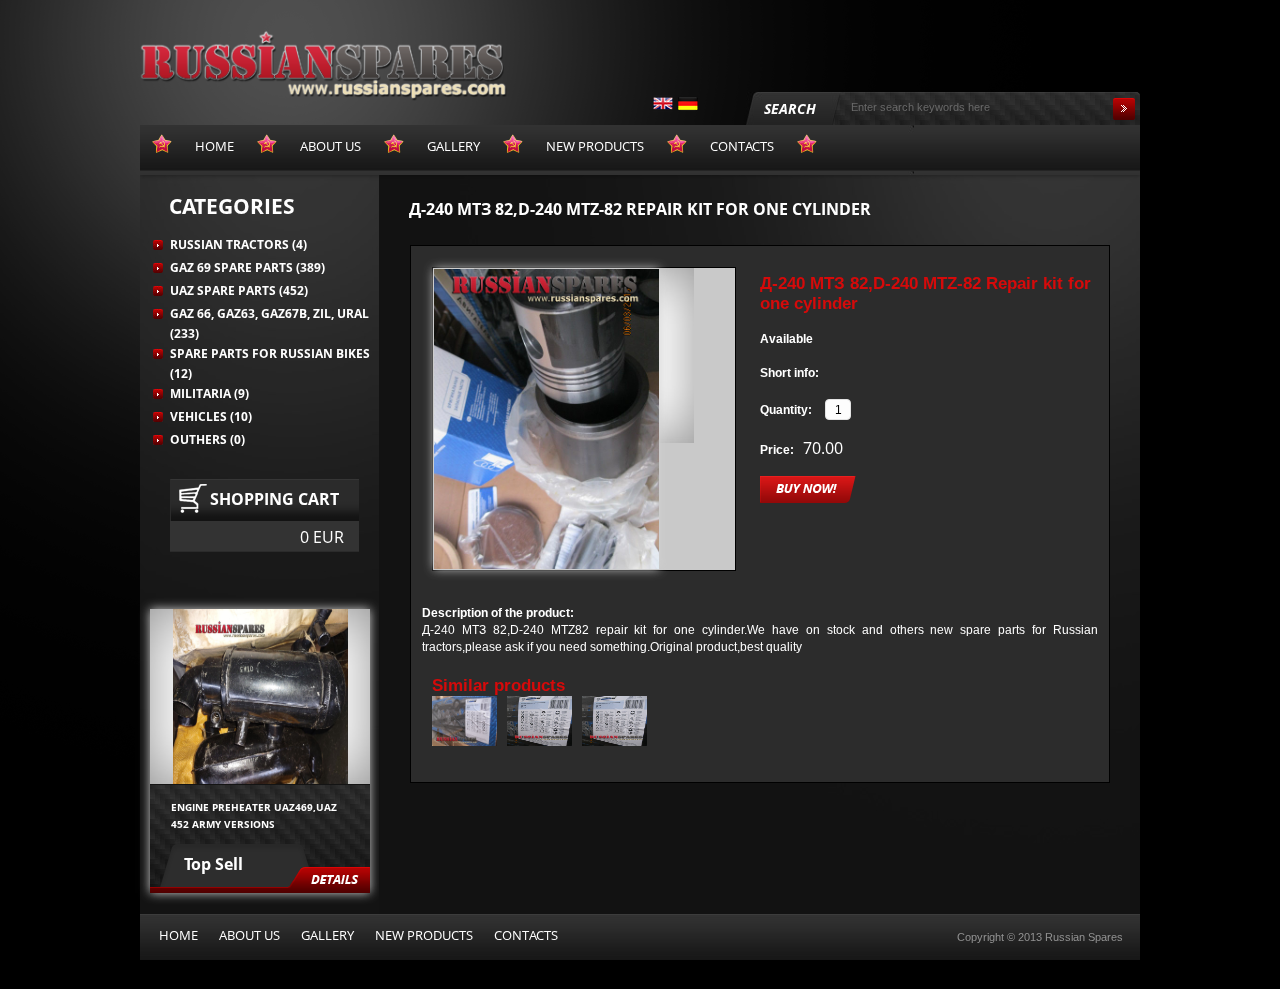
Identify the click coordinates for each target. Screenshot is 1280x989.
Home (178, 935)
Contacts (526, 935)
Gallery (327, 935)
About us (249, 935)
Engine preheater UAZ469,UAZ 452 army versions (254, 815)
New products (424, 935)
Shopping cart (274, 499)
